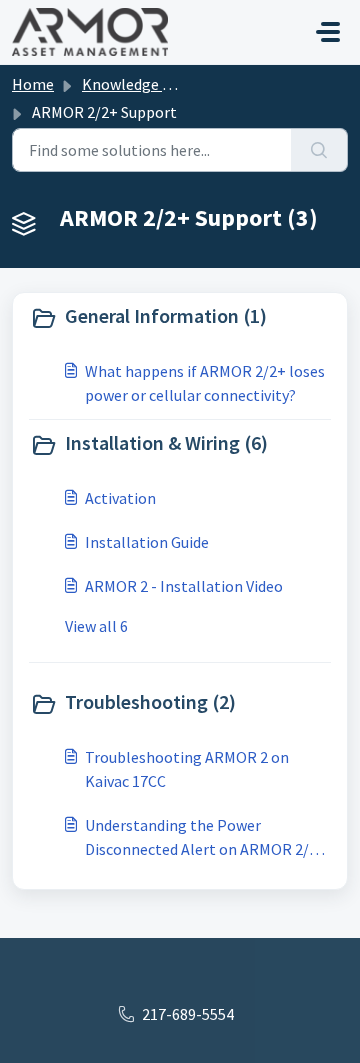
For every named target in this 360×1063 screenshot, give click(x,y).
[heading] (180, 318)
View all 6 (96, 626)
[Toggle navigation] (328, 32)
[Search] (319, 150)
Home (33, 84)
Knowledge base (138, 84)
